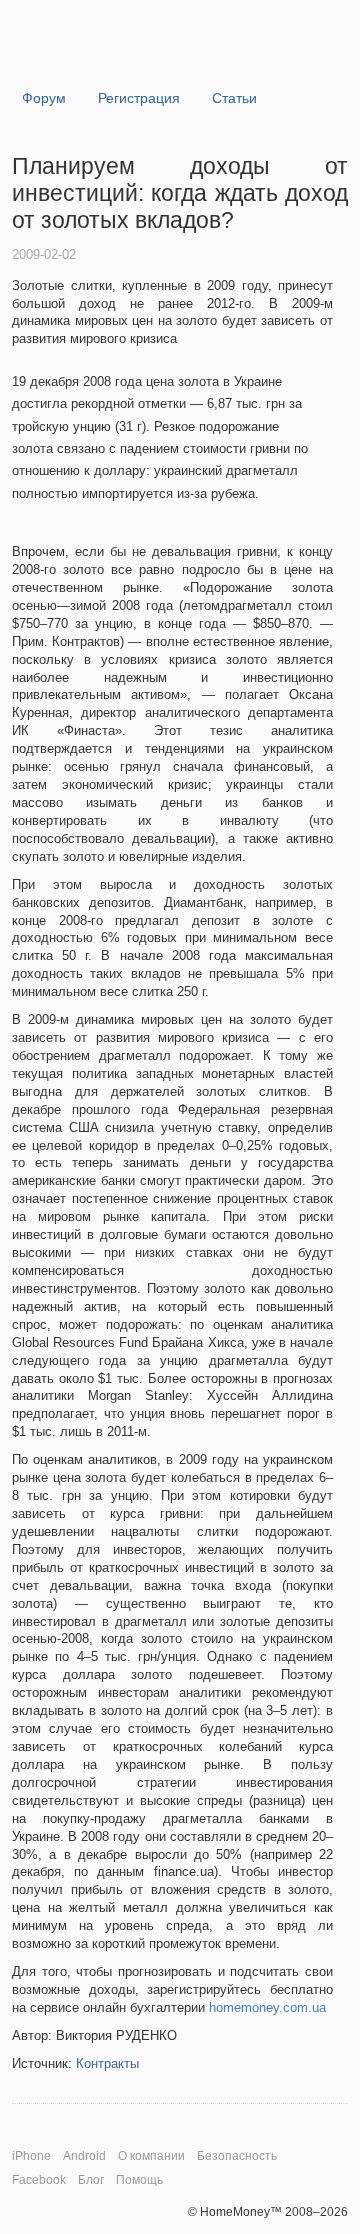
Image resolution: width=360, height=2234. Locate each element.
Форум (44, 98)
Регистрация (139, 98)
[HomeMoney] (111, 55)
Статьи (234, 98)
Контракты (107, 2063)
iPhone (31, 2156)
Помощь (139, 2180)
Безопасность (237, 2156)
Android (84, 2156)
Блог (91, 2180)
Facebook (39, 2180)
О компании (151, 2156)
